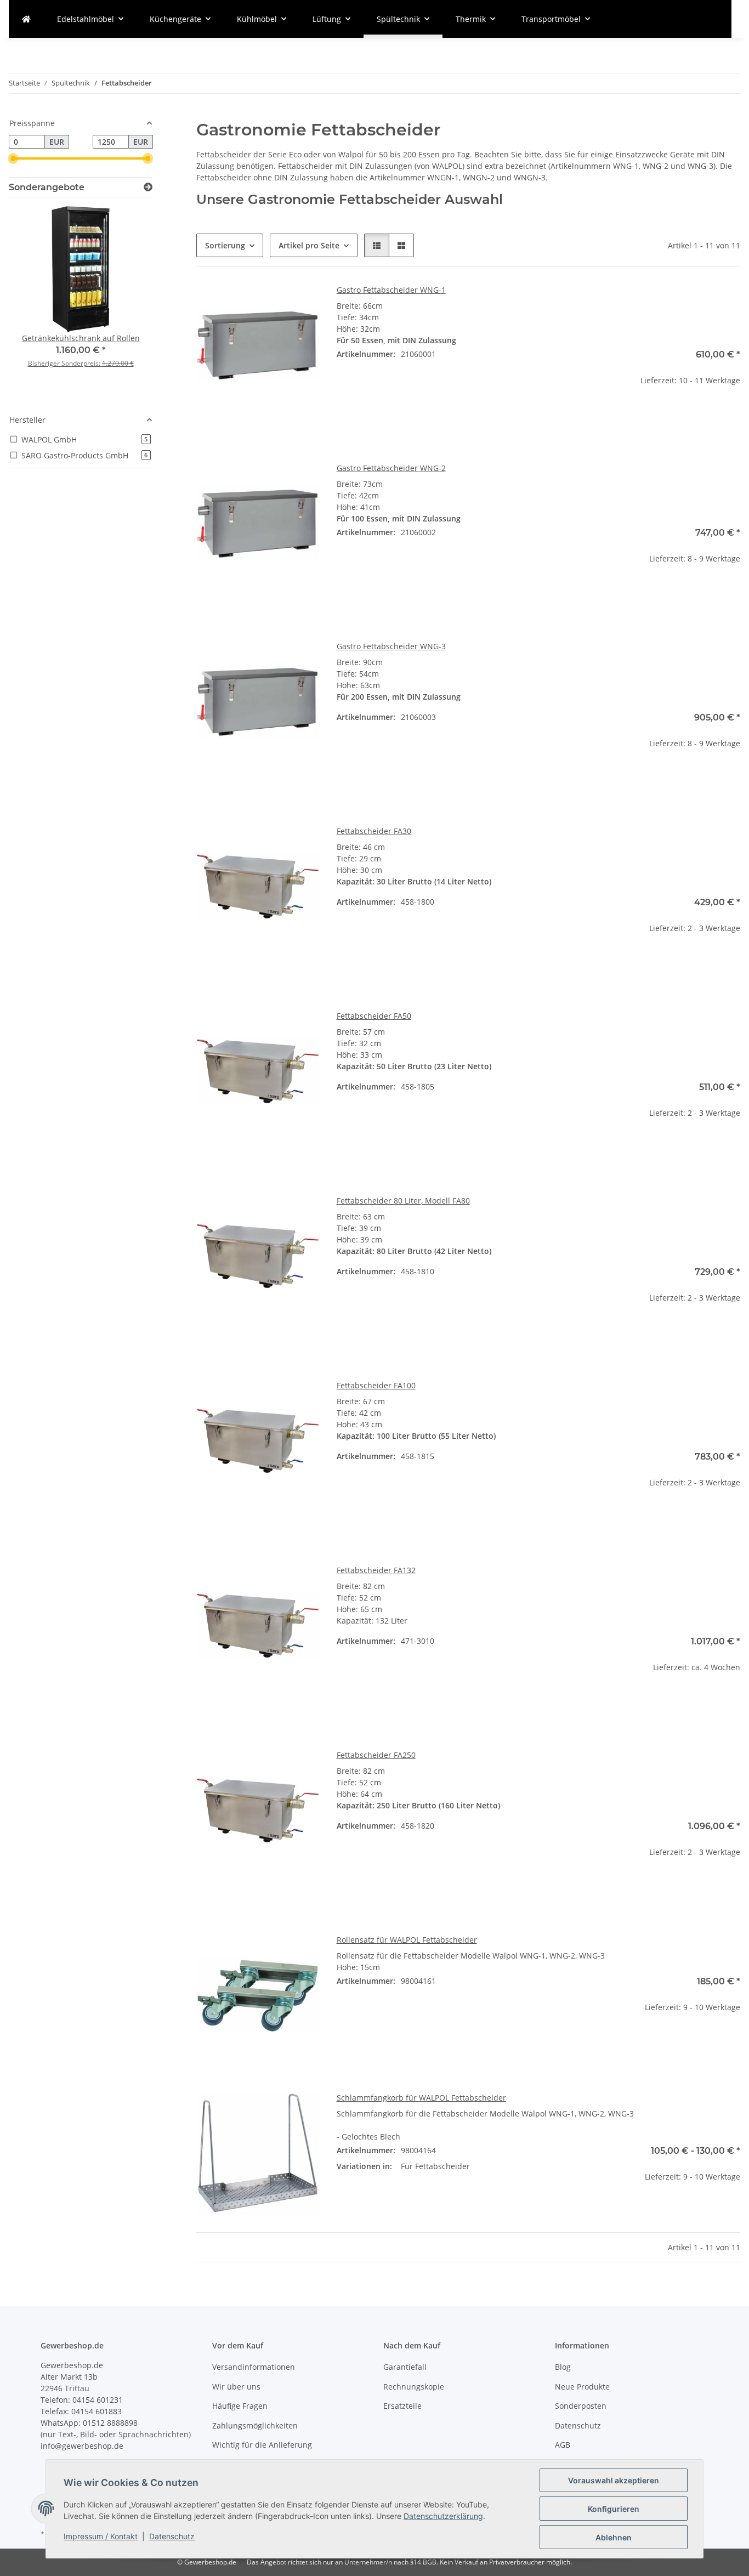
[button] (377, 245)
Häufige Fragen (240, 2406)
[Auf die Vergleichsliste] (300, 303)
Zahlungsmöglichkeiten (255, 2425)
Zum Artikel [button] (679, 415)
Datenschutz (172, 2536)
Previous (36, 301)
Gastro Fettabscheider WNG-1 (391, 290)
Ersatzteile (402, 2406)
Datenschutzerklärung (443, 2516)
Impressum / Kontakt (101, 2536)
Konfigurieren (614, 2509)
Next (125, 301)
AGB (563, 2445)
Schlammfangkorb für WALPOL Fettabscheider (421, 2098)
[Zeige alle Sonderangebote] (148, 187)
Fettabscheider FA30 (374, 831)
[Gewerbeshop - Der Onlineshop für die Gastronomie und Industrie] (26, 19)
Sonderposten (581, 2406)
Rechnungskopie (414, 2387)
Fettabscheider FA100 (376, 1385)
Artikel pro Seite (309, 245)
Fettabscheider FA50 (374, 1016)
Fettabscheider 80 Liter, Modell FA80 (403, 1201)
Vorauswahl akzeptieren (614, 2480)
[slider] (13, 158)
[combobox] (538, 2172)
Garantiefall (405, 2367)
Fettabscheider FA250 (376, 1755)
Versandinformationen (254, 2367)
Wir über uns (236, 2387)
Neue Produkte (582, 2387)
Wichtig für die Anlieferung (262, 2445)
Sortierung (225, 245)
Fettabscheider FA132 (376, 1570)
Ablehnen (614, 2537)
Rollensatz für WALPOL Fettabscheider (407, 1940)
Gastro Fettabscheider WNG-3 (391, 646)
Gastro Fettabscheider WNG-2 (391, 468)
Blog (563, 2367)
